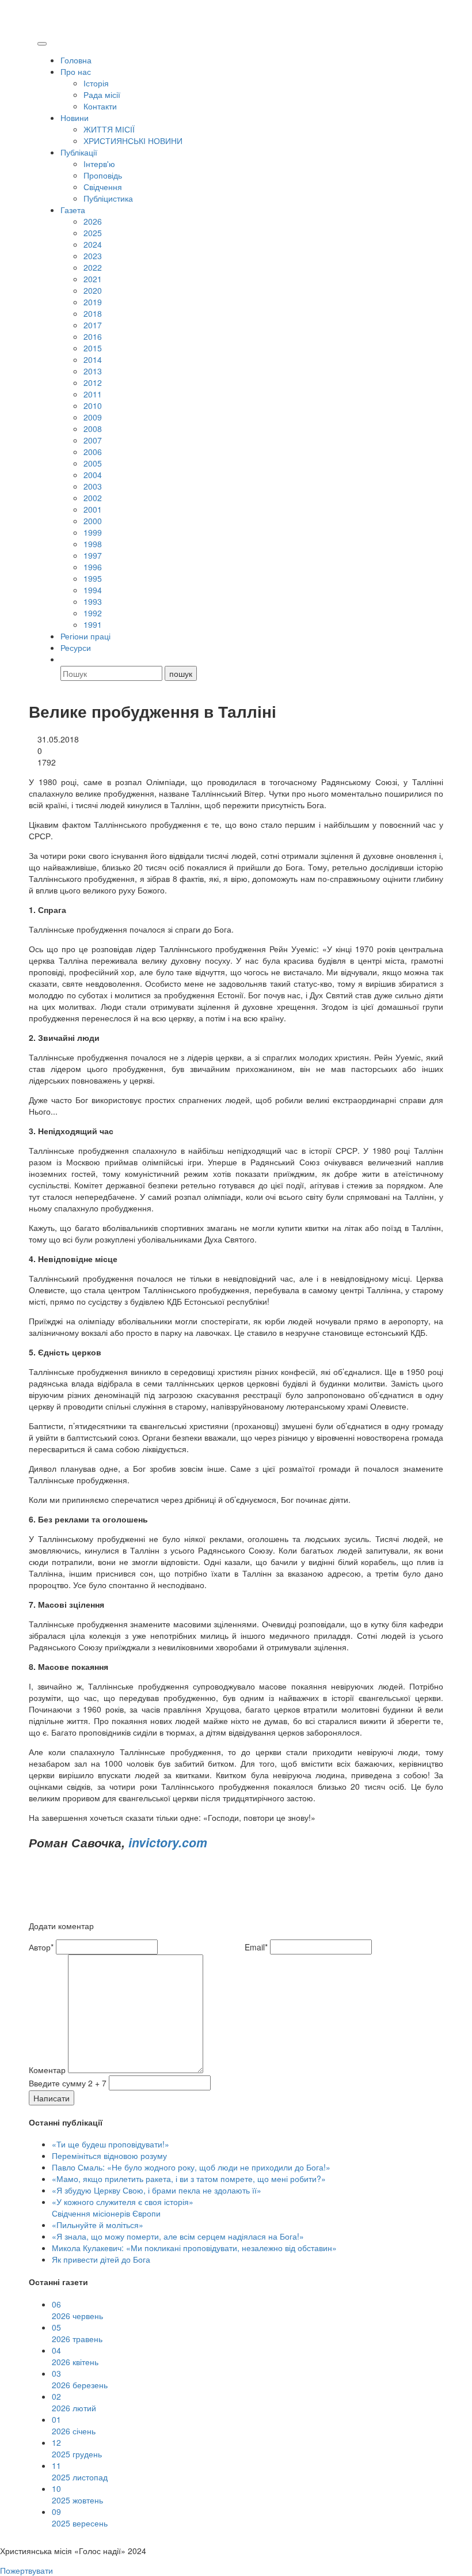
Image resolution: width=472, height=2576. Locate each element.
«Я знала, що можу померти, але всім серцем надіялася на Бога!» (178, 2236)
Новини (75, 118)
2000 (93, 521)
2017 (93, 325)
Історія (96, 83)
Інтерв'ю (99, 164)
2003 (93, 486)
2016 (93, 336)
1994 (93, 590)
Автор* (41, 1947)
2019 (93, 302)
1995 (93, 578)
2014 (93, 359)
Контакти (100, 106)
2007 (93, 440)
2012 (93, 382)
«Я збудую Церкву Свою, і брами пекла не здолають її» (157, 2190)
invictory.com (168, 1842)
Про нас (76, 71)
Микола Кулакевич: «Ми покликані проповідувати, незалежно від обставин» (194, 2248)
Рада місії (102, 94)
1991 (93, 624)
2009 (93, 417)
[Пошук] (66, 659)
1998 (93, 544)
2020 (93, 290)
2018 (93, 313)
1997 (93, 555)
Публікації (79, 152)
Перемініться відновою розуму (109, 2155)
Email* (256, 1947)
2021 (93, 279)
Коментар (47, 2070)
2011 (93, 394)
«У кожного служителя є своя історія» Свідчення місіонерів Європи (123, 2207)
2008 (93, 429)
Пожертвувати (26, 2570)
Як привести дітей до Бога (101, 2259)
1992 (93, 613)
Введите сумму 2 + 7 (68, 2083)
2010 (93, 406)
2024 (93, 244)
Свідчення (103, 187)
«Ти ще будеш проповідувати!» (111, 2144)
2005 (93, 463)
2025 (93, 233)
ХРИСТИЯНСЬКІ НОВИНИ (133, 141)
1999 (93, 532)
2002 (93, 498)
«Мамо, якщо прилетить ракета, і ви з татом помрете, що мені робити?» (189, 2179)
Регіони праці (85, 636)
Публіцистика (108, 198)
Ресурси (76, 647)
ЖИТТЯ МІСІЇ (109, 129)
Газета (73, 210)
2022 (93, 267)
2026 (93, 221)
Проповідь (103, 175)
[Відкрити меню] (42, 44)
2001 (93, 509)
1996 (93, 567)
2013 (93, 371)
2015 (93, 348)
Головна (76, 60)
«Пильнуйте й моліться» (98, 2225)
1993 (93, 601)
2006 (93, 452)
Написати (52, 2098)
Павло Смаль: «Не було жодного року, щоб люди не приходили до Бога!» (191, 2167)
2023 (93, 256)
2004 (93, 475)
